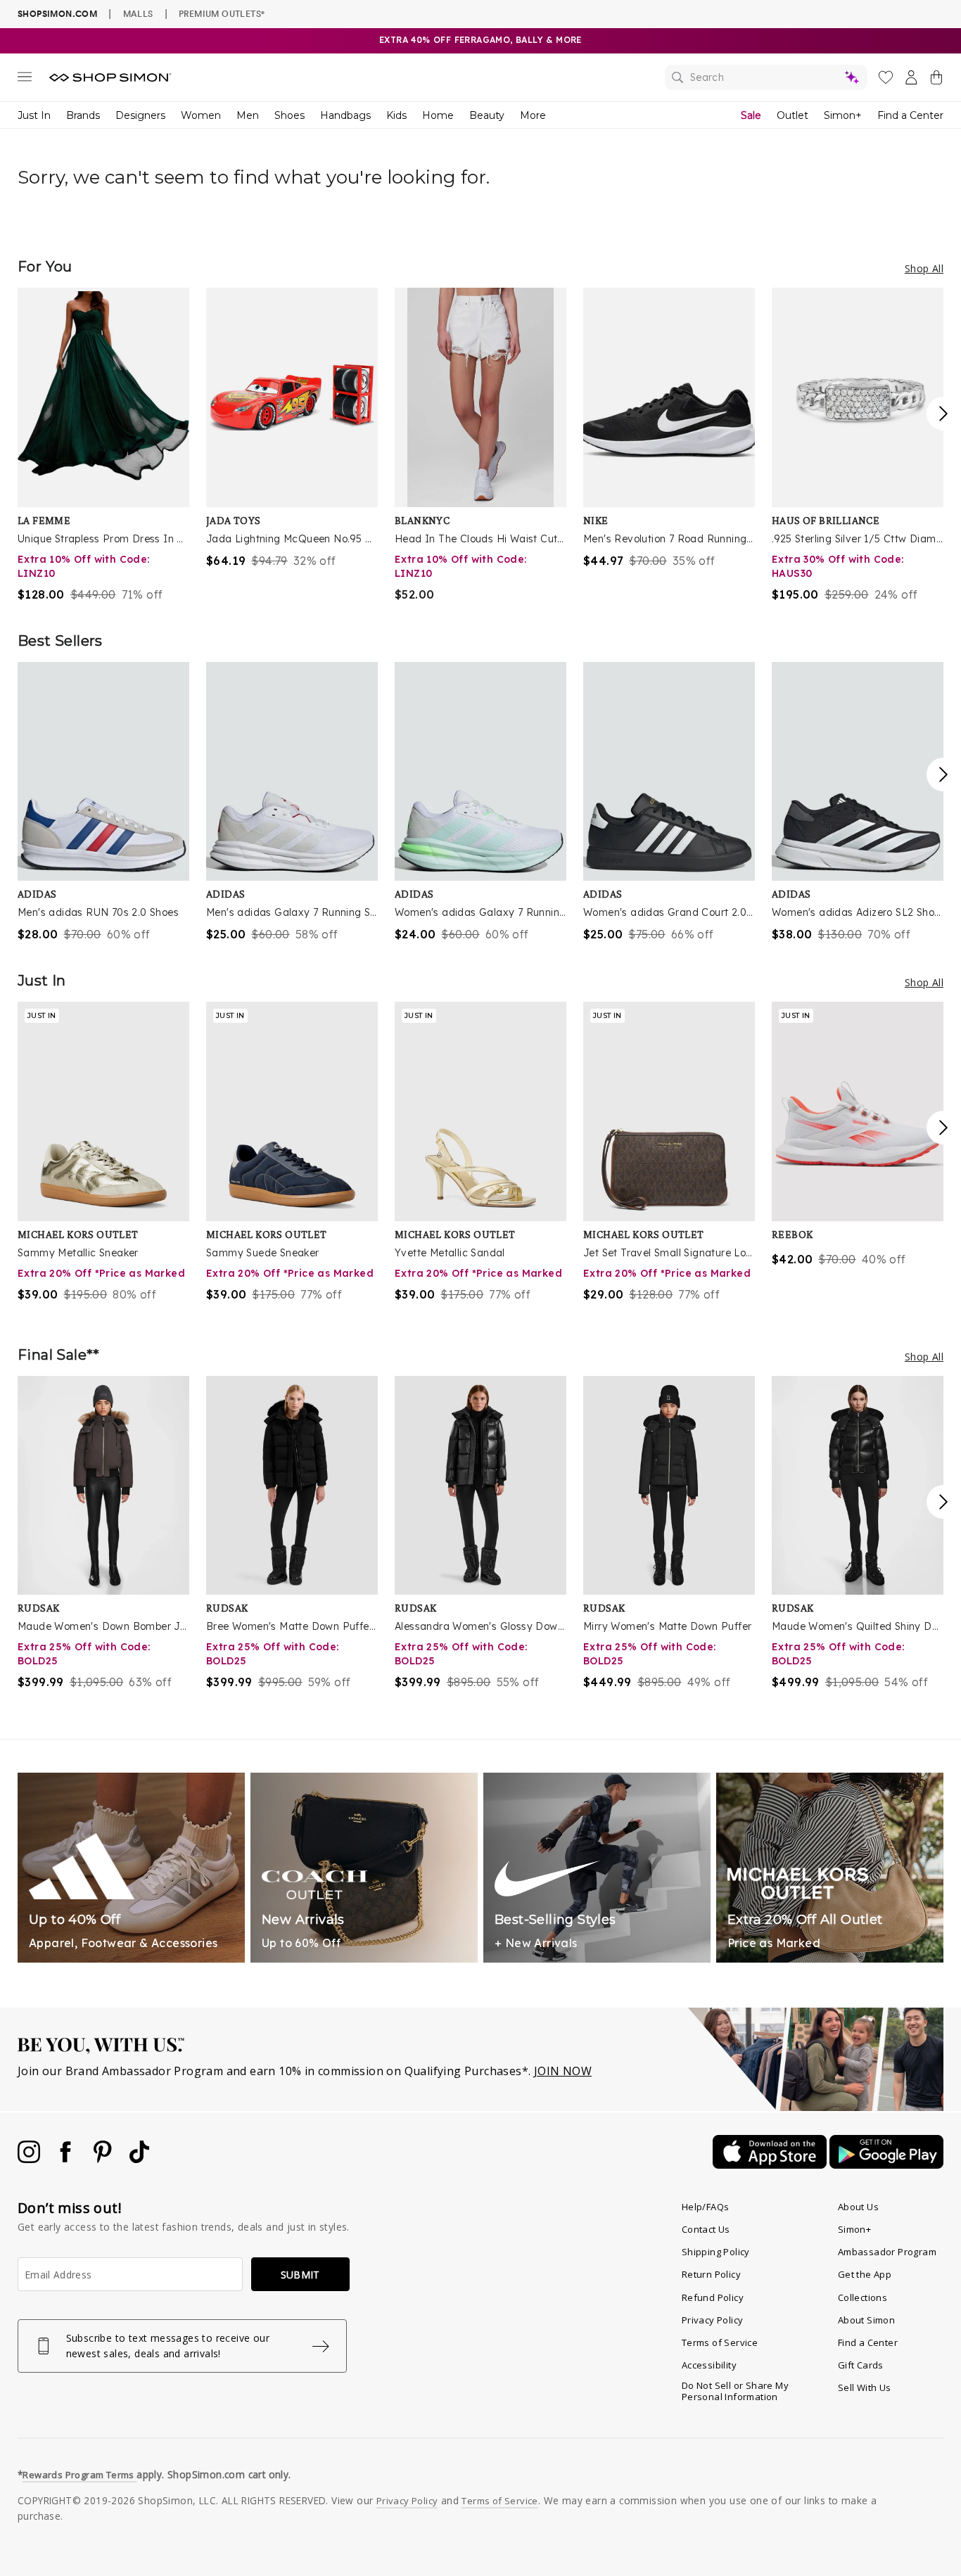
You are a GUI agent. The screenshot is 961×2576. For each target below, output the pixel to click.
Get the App (865, 2274)
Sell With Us (865, 2387)
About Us (858, 2207)
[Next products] (943, 414)
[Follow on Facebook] (67, 2159)
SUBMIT (300, 2275)
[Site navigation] (25, 79)
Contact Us (706, 2229)
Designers (140, 115)
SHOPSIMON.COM (57, 14)
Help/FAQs (706, 2207)
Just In (34, 115)
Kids (396, 115)
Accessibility (709, 2365)
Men (248, 115)
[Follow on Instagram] (30, 2159)
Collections (863, 2297)
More (533, 115)
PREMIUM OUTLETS (222, 13)
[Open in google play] (886, 2164)
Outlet (793, 115)
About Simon (866, 2320)
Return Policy (711, 2274)
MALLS (138, 13)
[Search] (766, 77)
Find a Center (910, 115)
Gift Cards (861, 2365)
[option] (103, 445)
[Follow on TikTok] (139, 2159)
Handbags (345, 115)
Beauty (487, 115)
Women (201, 115)
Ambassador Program (887, 2252)
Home (438, 115)
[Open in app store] (771, 2164)
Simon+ (843, 115)
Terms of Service (720, 2342)
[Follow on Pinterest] (104, 2159)
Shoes (289, 115)
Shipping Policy (716, 2252)
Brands (83, 115)
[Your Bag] (936, 80)
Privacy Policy (713, 2320)
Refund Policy (713, 2297)
